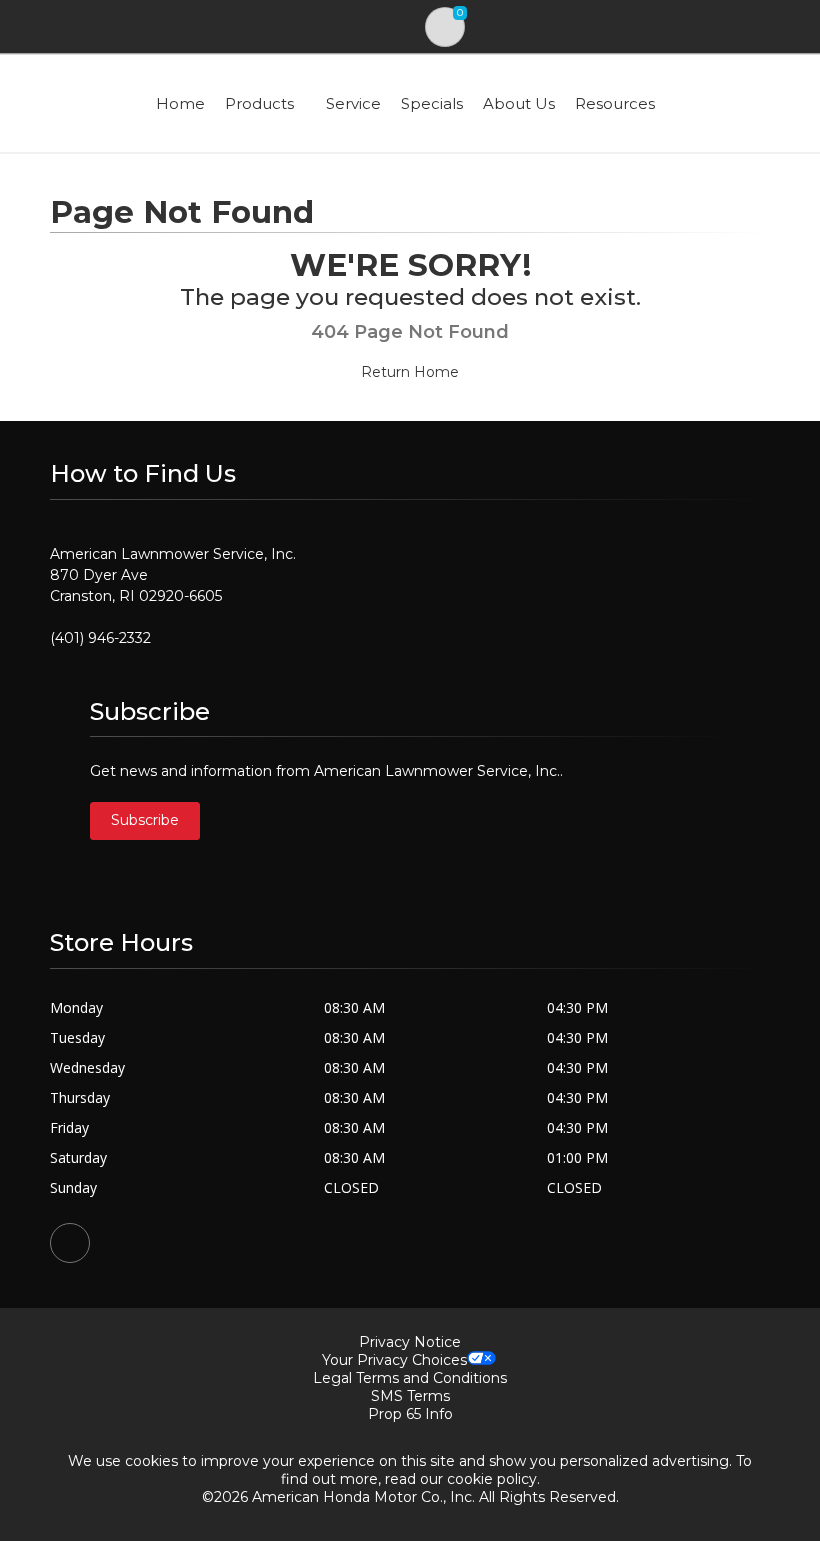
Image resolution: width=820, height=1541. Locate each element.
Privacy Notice (410, 1342)
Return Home (410, 372)
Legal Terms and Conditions (410, 1378)
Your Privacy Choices (394, 1360)
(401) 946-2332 (100, 638)
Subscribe (145, 820)
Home (180, 103)
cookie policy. (493, 1479)
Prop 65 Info (410, 1414)
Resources (615, 103)
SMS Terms (410, 1396)
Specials (432, 103)
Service (353, 103)
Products (259, 103)
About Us (519, 103)
